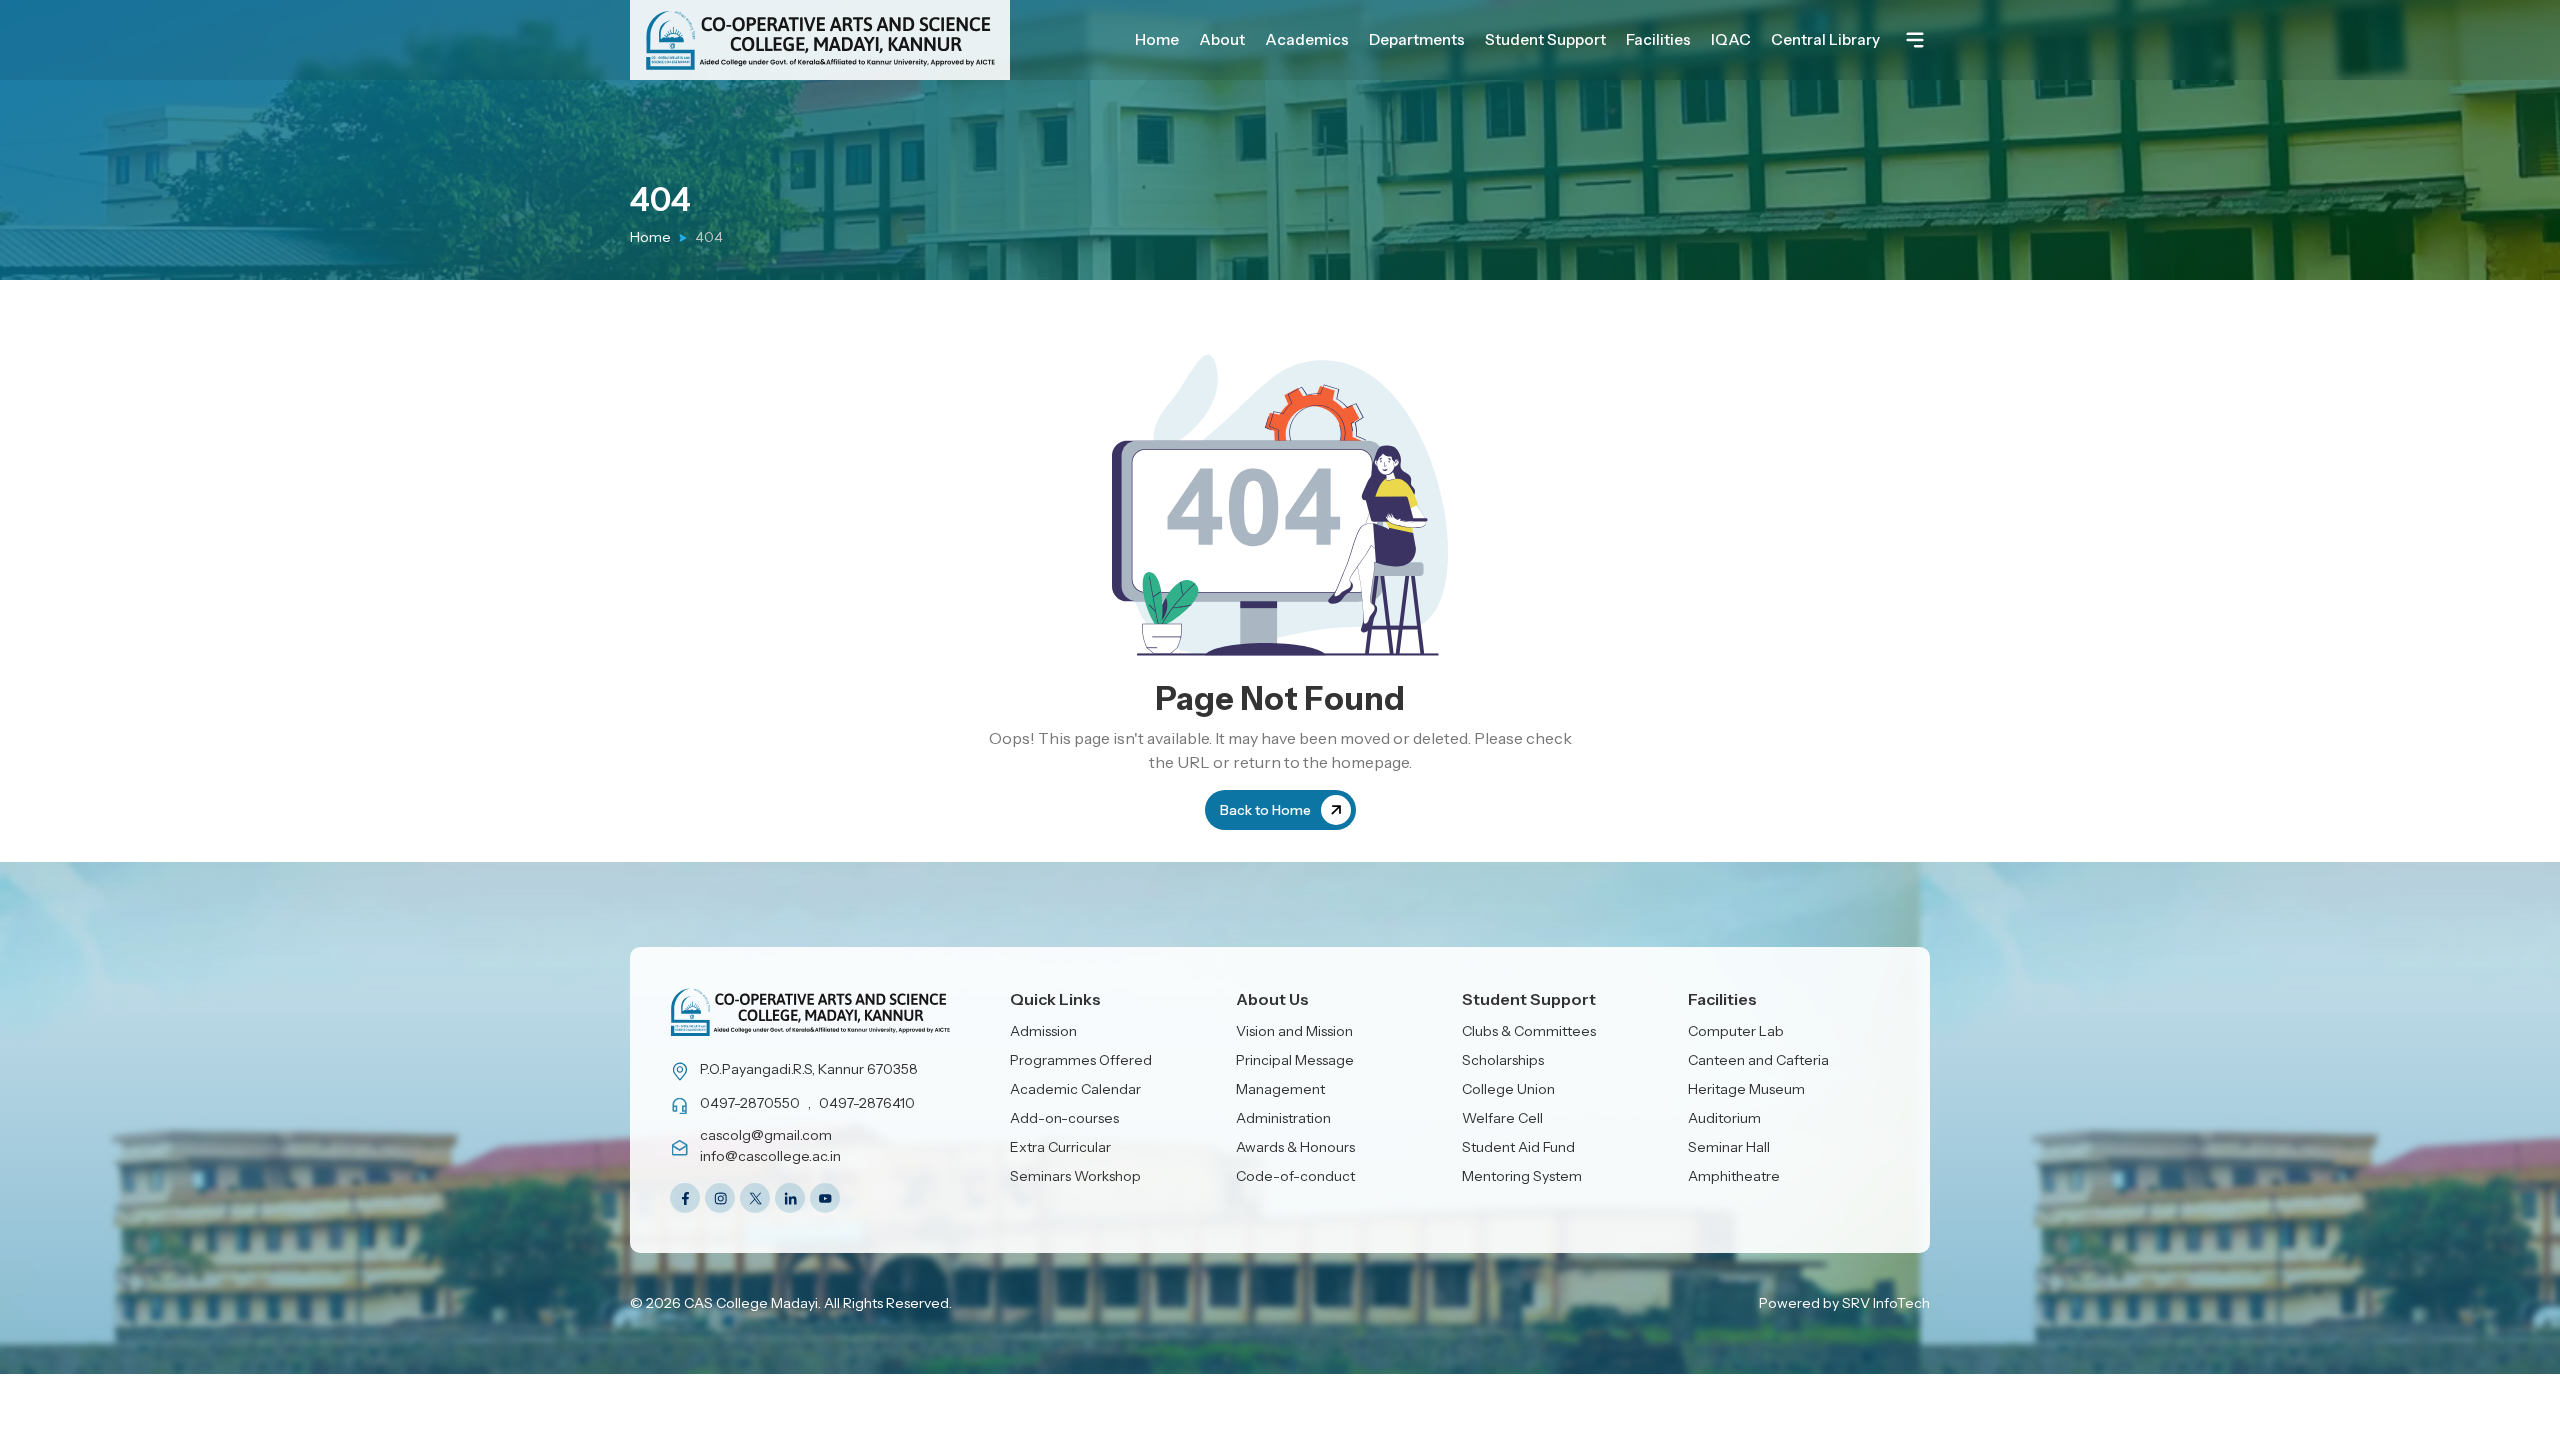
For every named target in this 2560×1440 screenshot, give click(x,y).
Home (650, 237)
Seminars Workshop (1075, 1176)
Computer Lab (1736, 1031)
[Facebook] (685, 1198)
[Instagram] (720, 1198)
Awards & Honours (1295, 1147)
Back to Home (1265, 810)
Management (1280, 1089)
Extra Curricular (1060, 1147)
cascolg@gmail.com (766, 1135)
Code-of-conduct (1295, 1176)
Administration (1283, 1118)
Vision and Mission (1294, 1031)
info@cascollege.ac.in (770, 1156)
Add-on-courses (1064, 1118)
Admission (1043, 1031)
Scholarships (1503, 1060)
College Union (1508, 1089)
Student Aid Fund (1518, 1147)
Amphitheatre (1734, 1176)
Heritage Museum (1746, 1089)
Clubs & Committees (1529, 1031)
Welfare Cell (1502, 1118)
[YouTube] (825, 1198)
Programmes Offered (1081, 1060)
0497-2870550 (750, 1103)
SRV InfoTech (1886, 1303)
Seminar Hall (1729, 1147)
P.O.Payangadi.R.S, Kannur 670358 (809, 1069)
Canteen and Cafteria (1758, 1060)
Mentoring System (1522, 1176)
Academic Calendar (1075, 1089)
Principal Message (1295, 1060)
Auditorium (1724, 1118)
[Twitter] (755, 1198)
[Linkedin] (790, 1198)
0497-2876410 (867, 1103)
